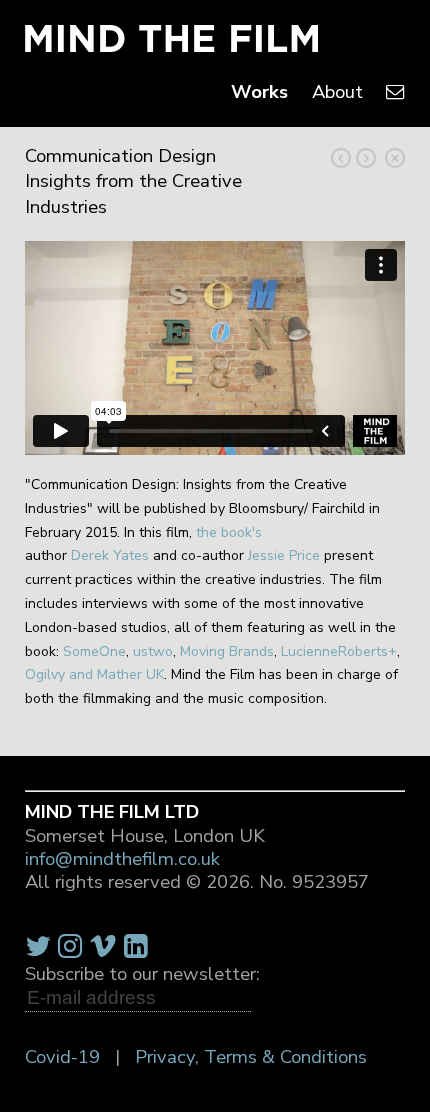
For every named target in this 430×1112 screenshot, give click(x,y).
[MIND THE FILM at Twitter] (38, 947)
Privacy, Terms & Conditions (251, 1057)
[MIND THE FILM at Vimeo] (103, 947)
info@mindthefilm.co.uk (122, 859)
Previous (366, 158)
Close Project (395, 158)
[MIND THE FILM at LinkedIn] (136, 947)
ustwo (153, 651)
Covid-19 (62, 1057)
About (337, 92)
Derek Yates (110, 555)
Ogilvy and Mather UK (94, 674)
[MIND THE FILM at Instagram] (70, 947)
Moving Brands (227, 651)
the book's (229, 532)
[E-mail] (395, 92)
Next (341, 158)
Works (259, 92)
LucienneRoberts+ (339, 651)
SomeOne (94, 651)
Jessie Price (284, 555)
